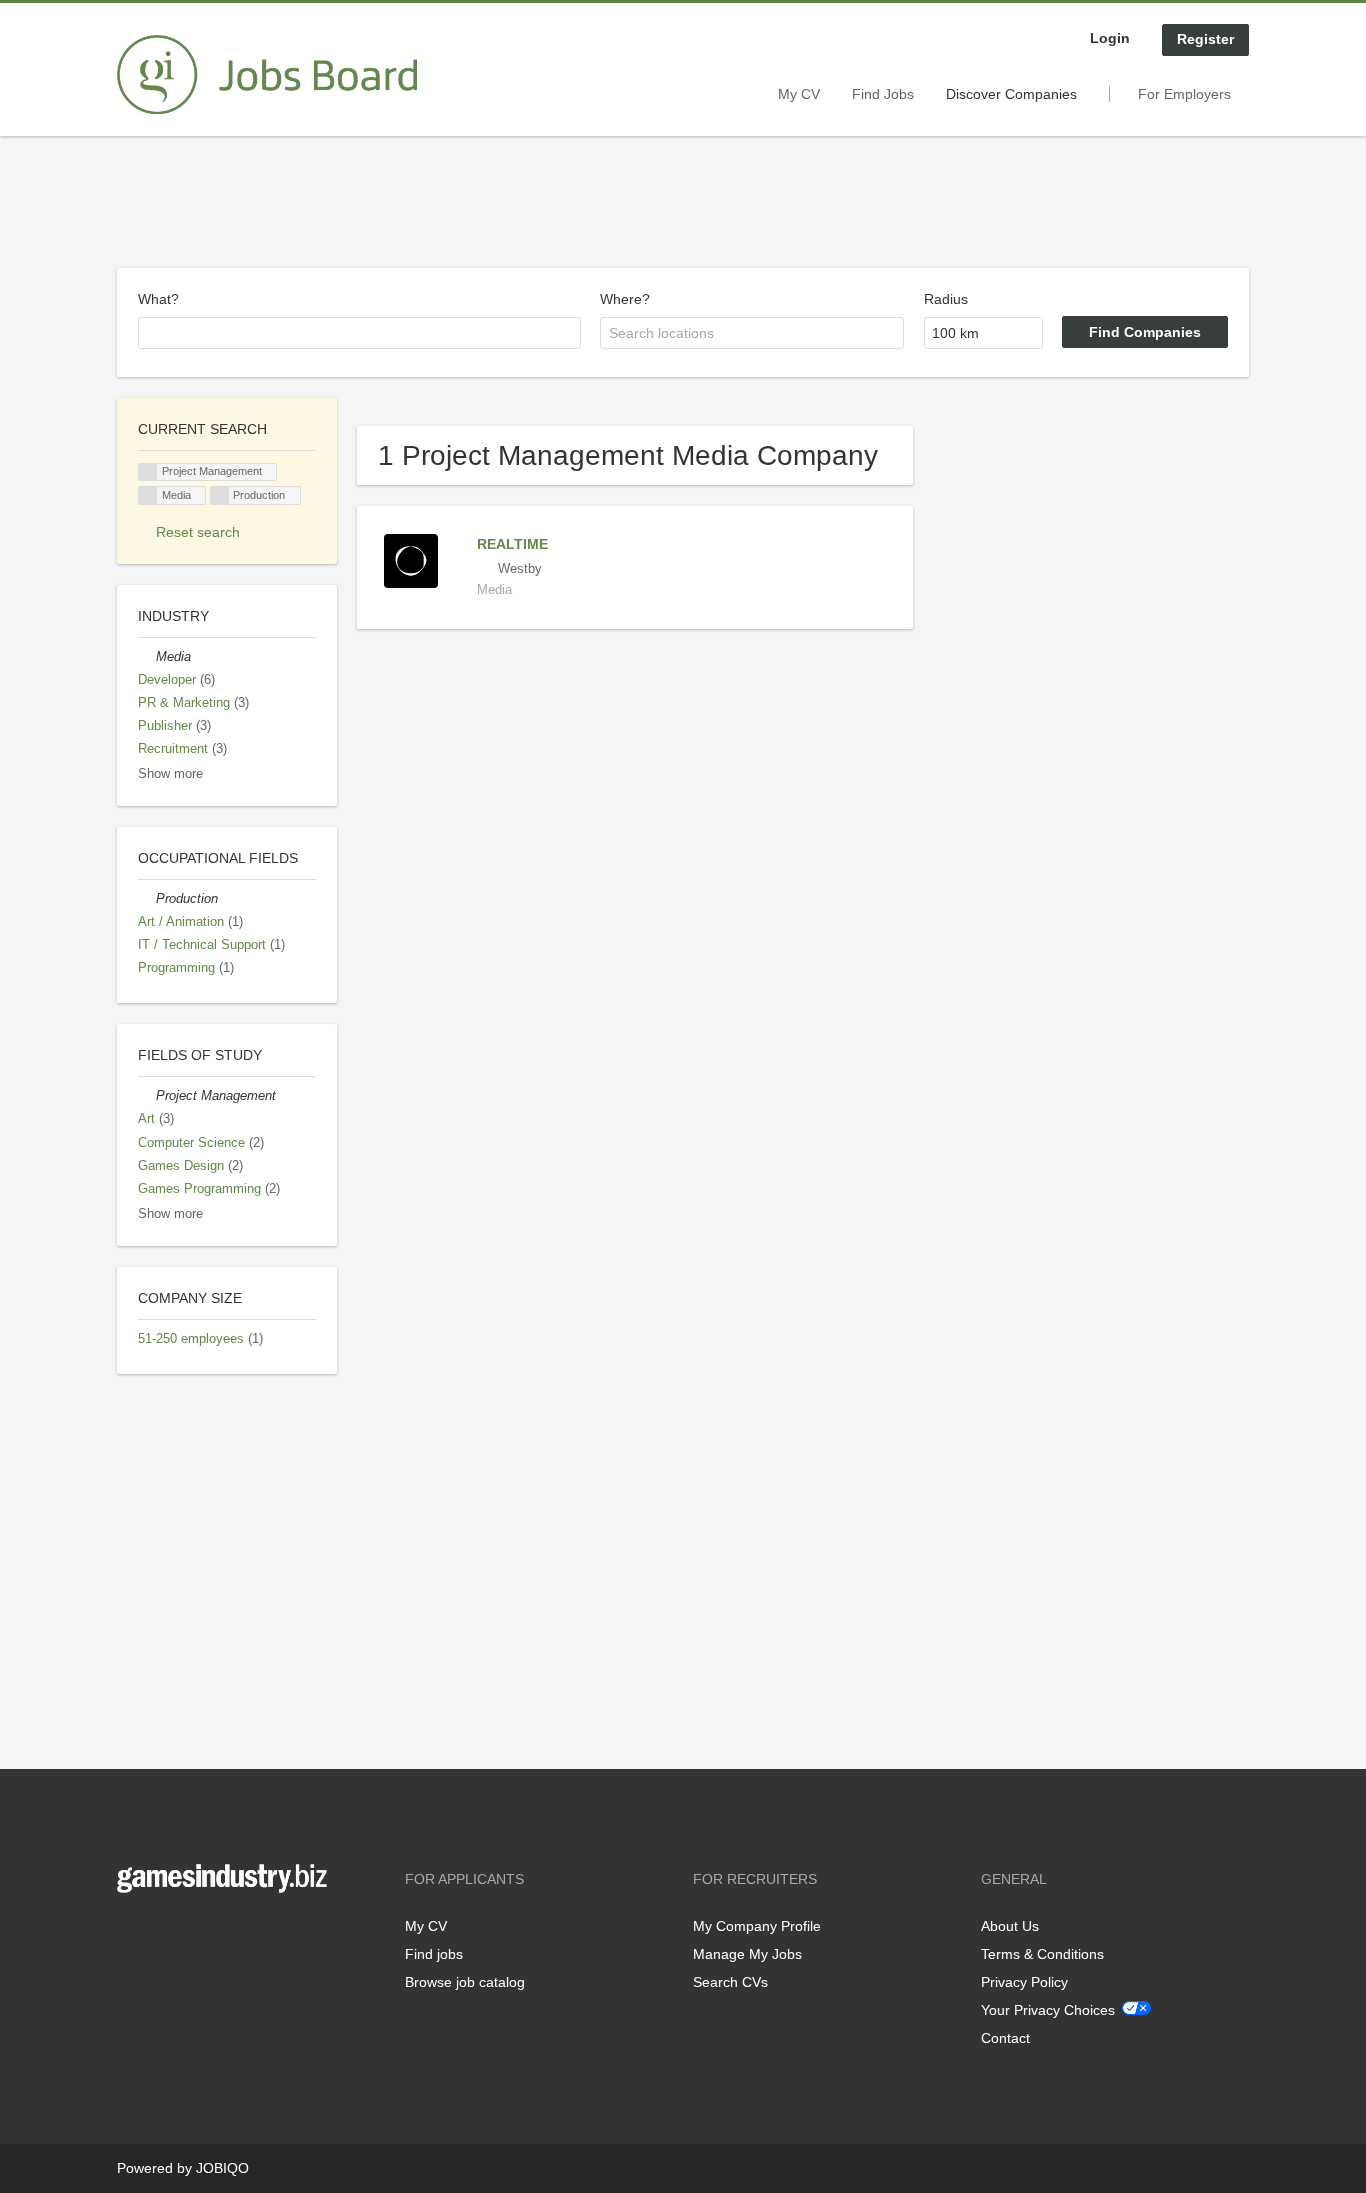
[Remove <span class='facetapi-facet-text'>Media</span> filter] (148, 495)
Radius (946, 299)
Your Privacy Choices (1048, 2010)
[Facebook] (131, 1934)
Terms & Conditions (1042, 1954)
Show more (170, 774)
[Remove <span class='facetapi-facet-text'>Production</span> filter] (220, 495)
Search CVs (730, 1982)
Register (1205, 39)
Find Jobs (883, 94)
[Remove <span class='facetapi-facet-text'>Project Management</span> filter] (148, 472)
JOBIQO (222, 2168)
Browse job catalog (465, 1982)
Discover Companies (1011, 94)
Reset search (198, 532)
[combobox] (359, 333)
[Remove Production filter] (147, 899)
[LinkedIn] (194, 1934)
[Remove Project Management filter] (147, 1096)
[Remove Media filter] (147, 657)
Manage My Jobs (747, 1954)
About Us (1010, 1926)
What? (158, 299)
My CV (799, 94)
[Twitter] (164, 1934)
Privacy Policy (1024, 1982)
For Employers (1184, 94)
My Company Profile (757, 1926)
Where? (625, 299)
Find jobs (434, 1954)
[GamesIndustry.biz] (267, 75)
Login (1110, 38)
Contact (1005, 2038)
